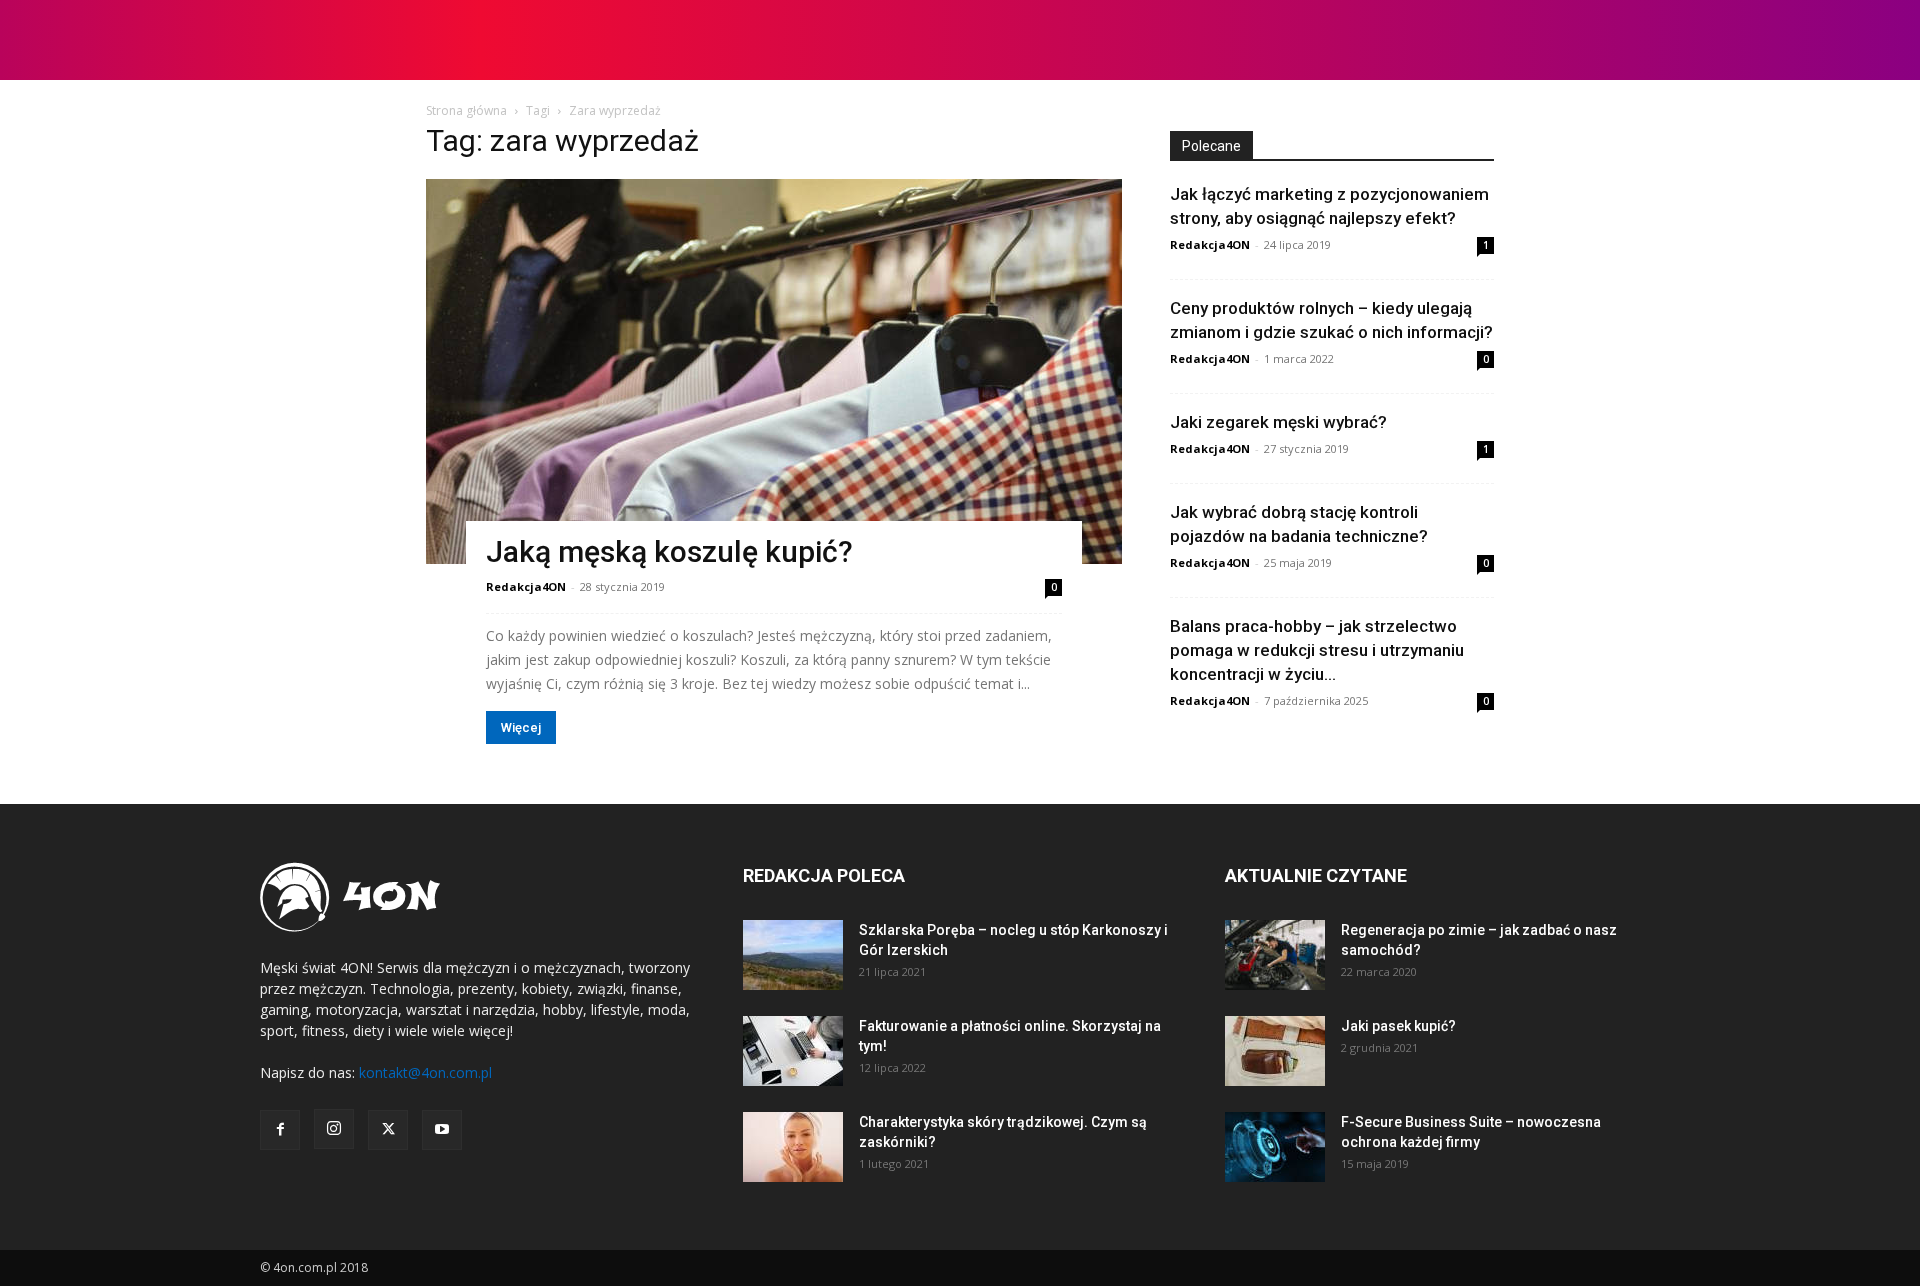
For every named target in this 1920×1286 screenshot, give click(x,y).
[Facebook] (280, 1130)
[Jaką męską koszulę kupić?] (774, 371)
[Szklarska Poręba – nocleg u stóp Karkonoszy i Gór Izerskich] (793, 955)
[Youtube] (442, 1130)
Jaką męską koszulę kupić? (669, 551)
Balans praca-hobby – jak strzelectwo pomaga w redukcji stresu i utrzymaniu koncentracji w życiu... (1317, 650)
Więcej (521, 727)
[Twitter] (388, 1130)
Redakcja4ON (526, 586)
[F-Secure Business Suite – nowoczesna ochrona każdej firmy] (1275, 1147)
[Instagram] (334, 1129)
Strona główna (466, 110)
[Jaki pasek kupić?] (1275, 1051)
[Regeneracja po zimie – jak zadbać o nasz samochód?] (1275, 955)
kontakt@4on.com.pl (425, 1072)
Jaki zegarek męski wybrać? (1278, 422)
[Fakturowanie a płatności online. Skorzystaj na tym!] (793, 1051)
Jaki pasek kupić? (1398, 1026)
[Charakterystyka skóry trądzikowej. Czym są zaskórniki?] (793, 1147)
